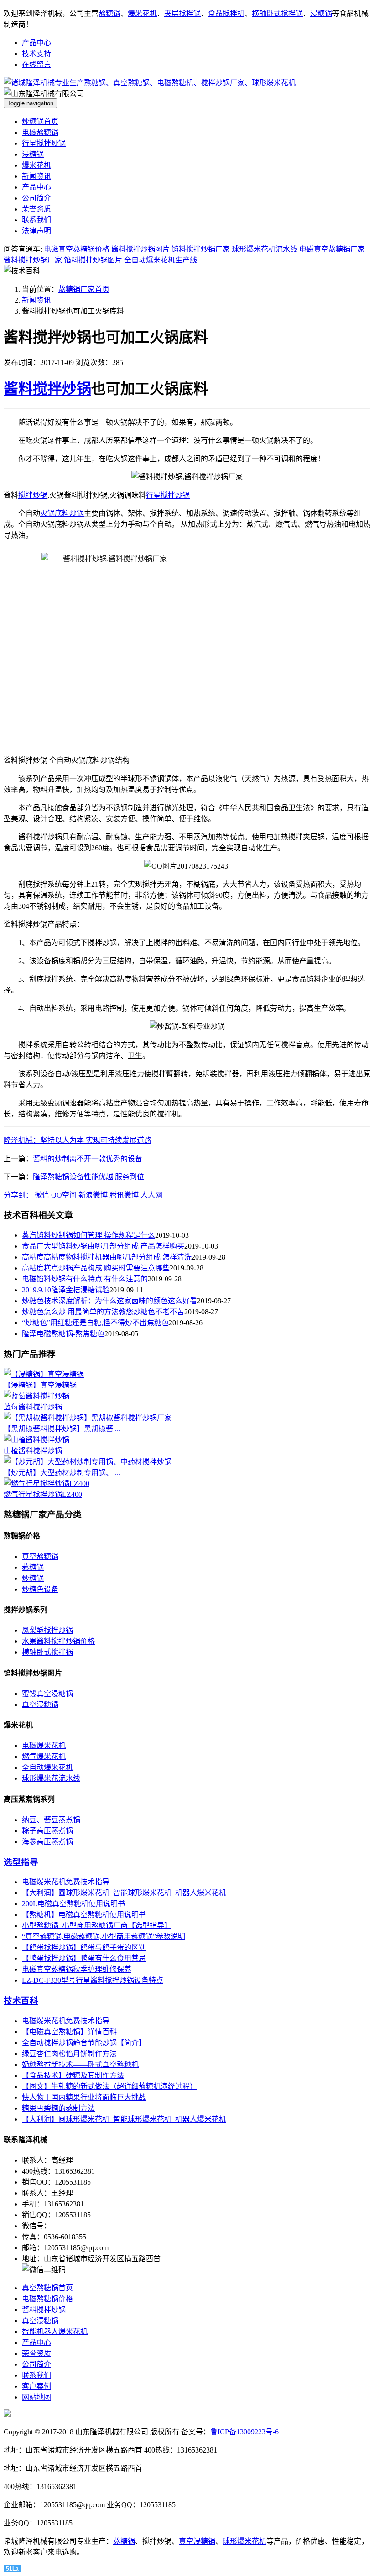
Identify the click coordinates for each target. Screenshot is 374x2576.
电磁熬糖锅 (40, 132)
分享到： (18, 1195)
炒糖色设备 (40, 1589)
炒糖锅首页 (40, 121)
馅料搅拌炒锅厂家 (201, 249)
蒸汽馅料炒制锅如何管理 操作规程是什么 (88, 1235)
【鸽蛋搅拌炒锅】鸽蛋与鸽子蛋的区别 (84, 1947)
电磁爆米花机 (44, 1746)
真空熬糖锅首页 (47, 2288)
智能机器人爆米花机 (55, 2332)
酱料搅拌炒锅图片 (140, 249)
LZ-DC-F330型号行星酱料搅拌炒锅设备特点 (93, 1980)
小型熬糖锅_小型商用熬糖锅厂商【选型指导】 (97, 1926)
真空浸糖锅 (40, 1704)
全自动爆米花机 (47, 1767)
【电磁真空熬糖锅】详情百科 (69, 2032)
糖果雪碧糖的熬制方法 (58, 2108)
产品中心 (36, 43)
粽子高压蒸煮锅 (47, 1831)
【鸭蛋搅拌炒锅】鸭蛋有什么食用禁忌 (84, 1958)
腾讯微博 (124, 1195)
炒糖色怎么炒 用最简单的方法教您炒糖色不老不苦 (103, 1312)
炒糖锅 (33, 1578)
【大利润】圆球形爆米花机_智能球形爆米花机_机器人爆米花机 (124, 1893)
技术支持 (36, 54)
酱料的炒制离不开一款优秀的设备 (88, 1159)
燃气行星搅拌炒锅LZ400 (43, 1494)
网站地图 (36, 2397)
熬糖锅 (109, 13)
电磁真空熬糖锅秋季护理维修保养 (77, 1969)
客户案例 (36, 2386)
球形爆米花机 (244, 2541)
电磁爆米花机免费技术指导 (66, 1882)
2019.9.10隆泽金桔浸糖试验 (66, 1290)
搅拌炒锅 (33, 495)
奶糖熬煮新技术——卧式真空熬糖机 (80, 2064)
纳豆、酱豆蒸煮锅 (51, 1820)
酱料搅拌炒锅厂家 (33, 260)
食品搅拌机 (226, 13)
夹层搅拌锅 (182, 13)
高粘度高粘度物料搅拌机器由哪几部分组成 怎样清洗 (107, 1257)
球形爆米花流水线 (51, 1778)
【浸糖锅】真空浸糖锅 (40, 1385)
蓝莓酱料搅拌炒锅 (33, 1407)
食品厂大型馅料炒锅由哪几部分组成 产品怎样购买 (103, 1246)
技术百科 (21, 2001)
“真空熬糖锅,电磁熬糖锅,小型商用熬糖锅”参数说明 (104, 1936)
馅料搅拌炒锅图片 (93, 260)
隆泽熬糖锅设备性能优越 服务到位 (88, 1177)
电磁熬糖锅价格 (47, 2299)
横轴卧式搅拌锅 (277, 13)
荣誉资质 (36, 209)
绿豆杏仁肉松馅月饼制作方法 (69, 2054)
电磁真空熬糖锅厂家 (332, 249)
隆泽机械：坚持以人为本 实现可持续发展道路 (78, 1140)
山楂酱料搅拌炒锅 (33, 1451)
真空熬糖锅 (40, 1556)
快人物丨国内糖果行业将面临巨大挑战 (84, 2097)
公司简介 (36, 198)
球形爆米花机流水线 (265, 249)
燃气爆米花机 (44, 1756)
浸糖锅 (321, 13)
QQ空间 (64, 1195)
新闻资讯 (36, 176)
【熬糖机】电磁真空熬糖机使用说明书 (84, 1915)
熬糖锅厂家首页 (84, 289)
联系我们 (36, 220)
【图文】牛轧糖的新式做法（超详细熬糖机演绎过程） (109, 2086)
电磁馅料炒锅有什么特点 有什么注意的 (85, 1279)
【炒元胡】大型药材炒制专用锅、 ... (62, 1473)
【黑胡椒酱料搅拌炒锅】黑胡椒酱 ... (62, 1429)
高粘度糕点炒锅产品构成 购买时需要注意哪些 (96, 1268)
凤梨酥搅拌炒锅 (47, 1630)
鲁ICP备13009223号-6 (244, 2432)
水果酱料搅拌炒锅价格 (58, 1641)
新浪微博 (93, 1195)
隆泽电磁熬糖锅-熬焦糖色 (63, 1334)
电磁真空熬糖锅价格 (77, 249)
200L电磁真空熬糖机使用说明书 (73, 1904)
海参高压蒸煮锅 (47, 1842)
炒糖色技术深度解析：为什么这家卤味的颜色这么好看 (109, 1301)
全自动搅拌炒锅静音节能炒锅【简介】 (84, 2043)
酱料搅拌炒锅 (47, 389)
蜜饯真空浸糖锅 (47, 1694)
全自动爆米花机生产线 (161, 260)
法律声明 (36, 231)
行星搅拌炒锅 (44, 143)
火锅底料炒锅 (62, 513)
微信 (42, 1195)
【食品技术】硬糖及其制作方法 (73, 2075)
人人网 (151, 1195)
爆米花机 (142, 13)
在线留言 (36, 64)
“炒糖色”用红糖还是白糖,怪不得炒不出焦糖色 (95, 1323)
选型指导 (21, 1862)
